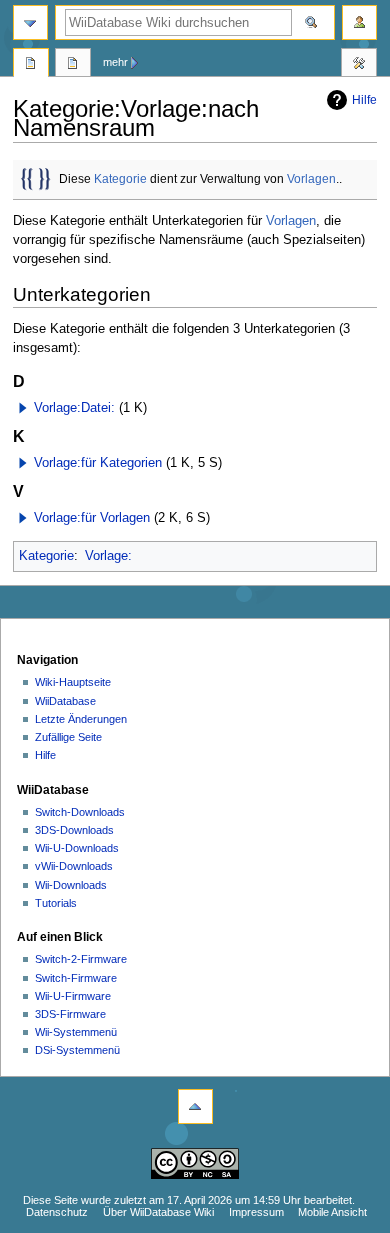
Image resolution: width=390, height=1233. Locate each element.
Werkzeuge (359, 65)
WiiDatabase (65, 701)
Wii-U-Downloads (77, 848)
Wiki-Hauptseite (73, 682)
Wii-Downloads (71, 885)
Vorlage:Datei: (74, 408)
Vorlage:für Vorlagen (92, 518)
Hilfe (364, 100)
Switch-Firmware (76, 978)
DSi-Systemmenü (77, 1050)
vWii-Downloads (74, 866)
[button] (23, 408)
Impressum (256, 1212)
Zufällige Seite (68, 737)
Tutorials (56, 903)
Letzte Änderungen (81, 719)
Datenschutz (57, 1212)
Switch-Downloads (80, 812)
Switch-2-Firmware (81, 959)
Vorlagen (311, 179)
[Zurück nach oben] (195, 1106)
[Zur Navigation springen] (30, 22)
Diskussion (73, 65)
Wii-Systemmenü (76, 1032)
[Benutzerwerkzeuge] (359, 22)
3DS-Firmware (70, 1014)
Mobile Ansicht (332, 1212)
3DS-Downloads (74, 830)
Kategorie (120, 179)
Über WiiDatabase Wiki (158, 1212)
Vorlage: (108, 556)
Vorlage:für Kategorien (98, 463)
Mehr (115, 62)
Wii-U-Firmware (73, 996)
